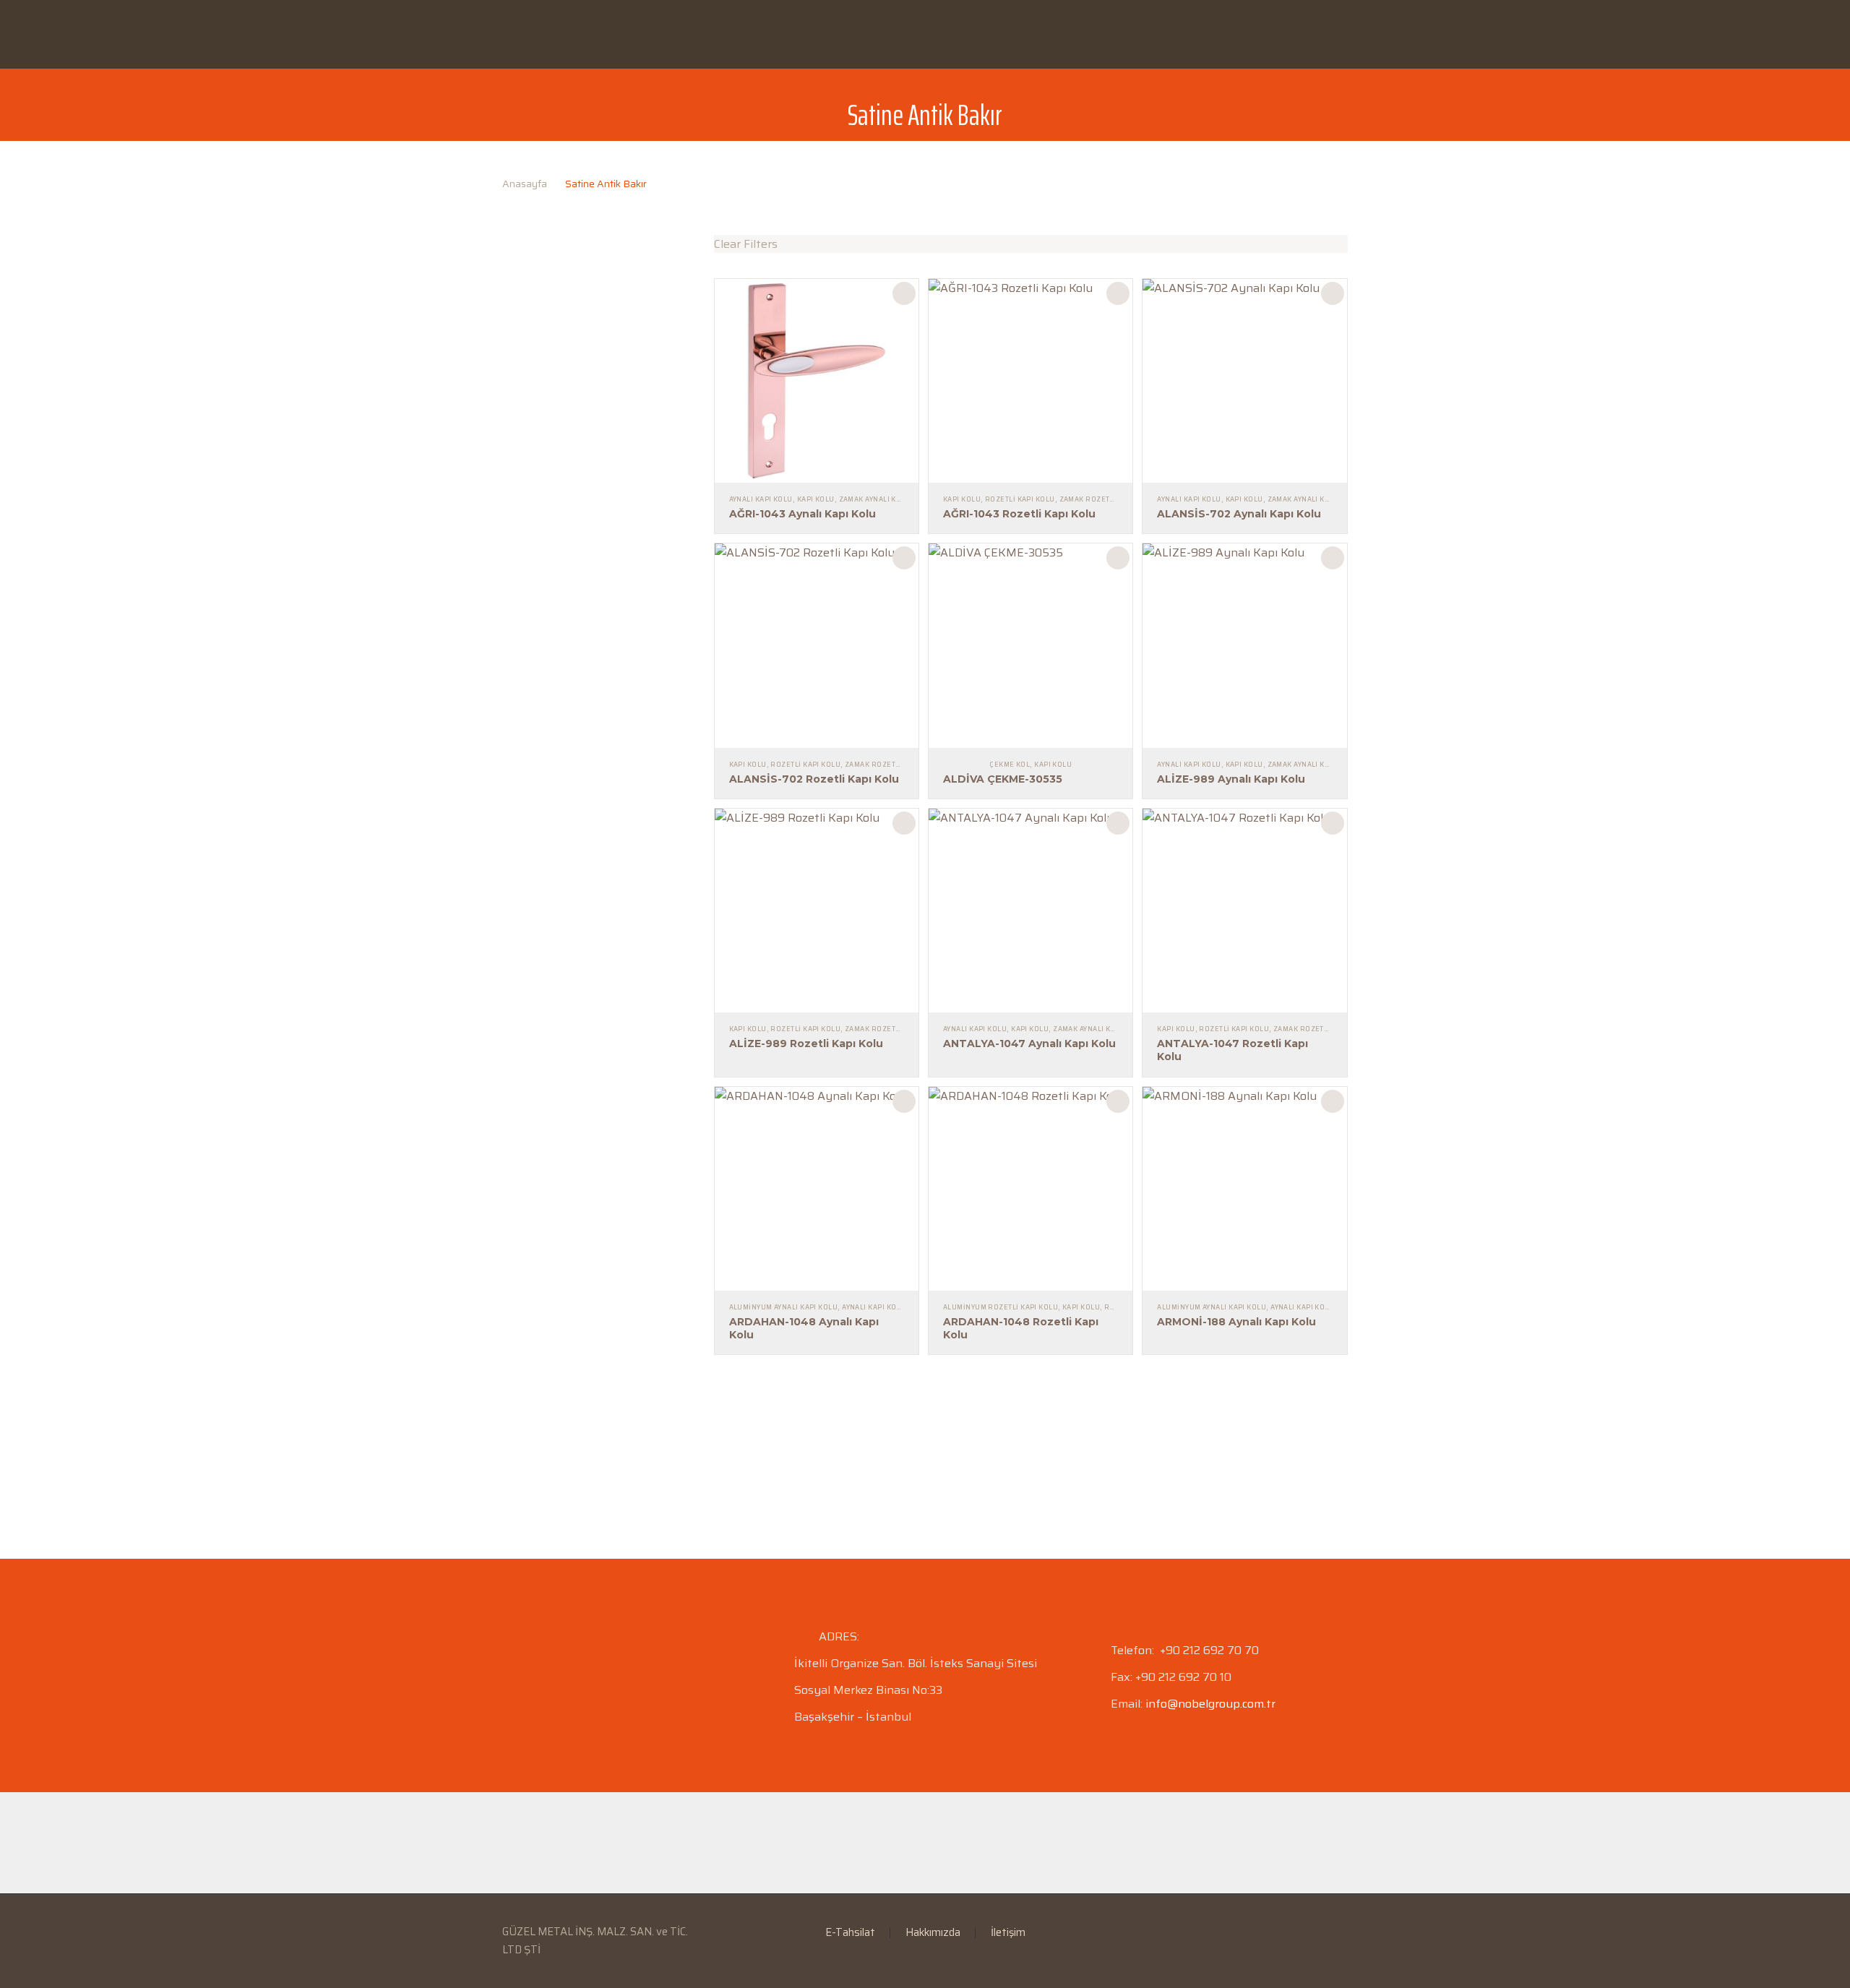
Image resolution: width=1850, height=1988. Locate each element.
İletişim (1163, 34)
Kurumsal (630, 34)
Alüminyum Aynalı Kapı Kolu (784, 1307)
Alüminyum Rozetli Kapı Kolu (1001, 1307)
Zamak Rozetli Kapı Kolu (1107, 499)
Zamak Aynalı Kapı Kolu (884, 499)
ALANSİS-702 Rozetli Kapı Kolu (814, 779)
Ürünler (719, 34)
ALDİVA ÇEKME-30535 (1003, 779)
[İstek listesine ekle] (904, 293)
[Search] (1411, 35)
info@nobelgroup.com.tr (1210, 1704)
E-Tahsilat (809, 34)
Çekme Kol (1010, 765)
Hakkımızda (933, 1933)
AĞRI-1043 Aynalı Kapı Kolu (803, 514)
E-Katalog (904, 34)
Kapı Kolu (816, 499)
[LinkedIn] (1306, 1933)
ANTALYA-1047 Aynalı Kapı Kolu (1029, 1044)
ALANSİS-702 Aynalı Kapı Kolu (1239, 514)
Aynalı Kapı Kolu (761, 499)
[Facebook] (1287, 1933)
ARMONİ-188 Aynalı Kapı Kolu (1236, 1322)
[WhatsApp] (1343, 1933)
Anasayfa (538, 34)
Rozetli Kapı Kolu (1020, 499)
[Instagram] (1325, 1933)
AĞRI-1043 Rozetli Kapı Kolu (1019, 514)
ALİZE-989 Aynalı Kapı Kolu (1231, 779)
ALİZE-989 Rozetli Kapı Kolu (806, 1044)
